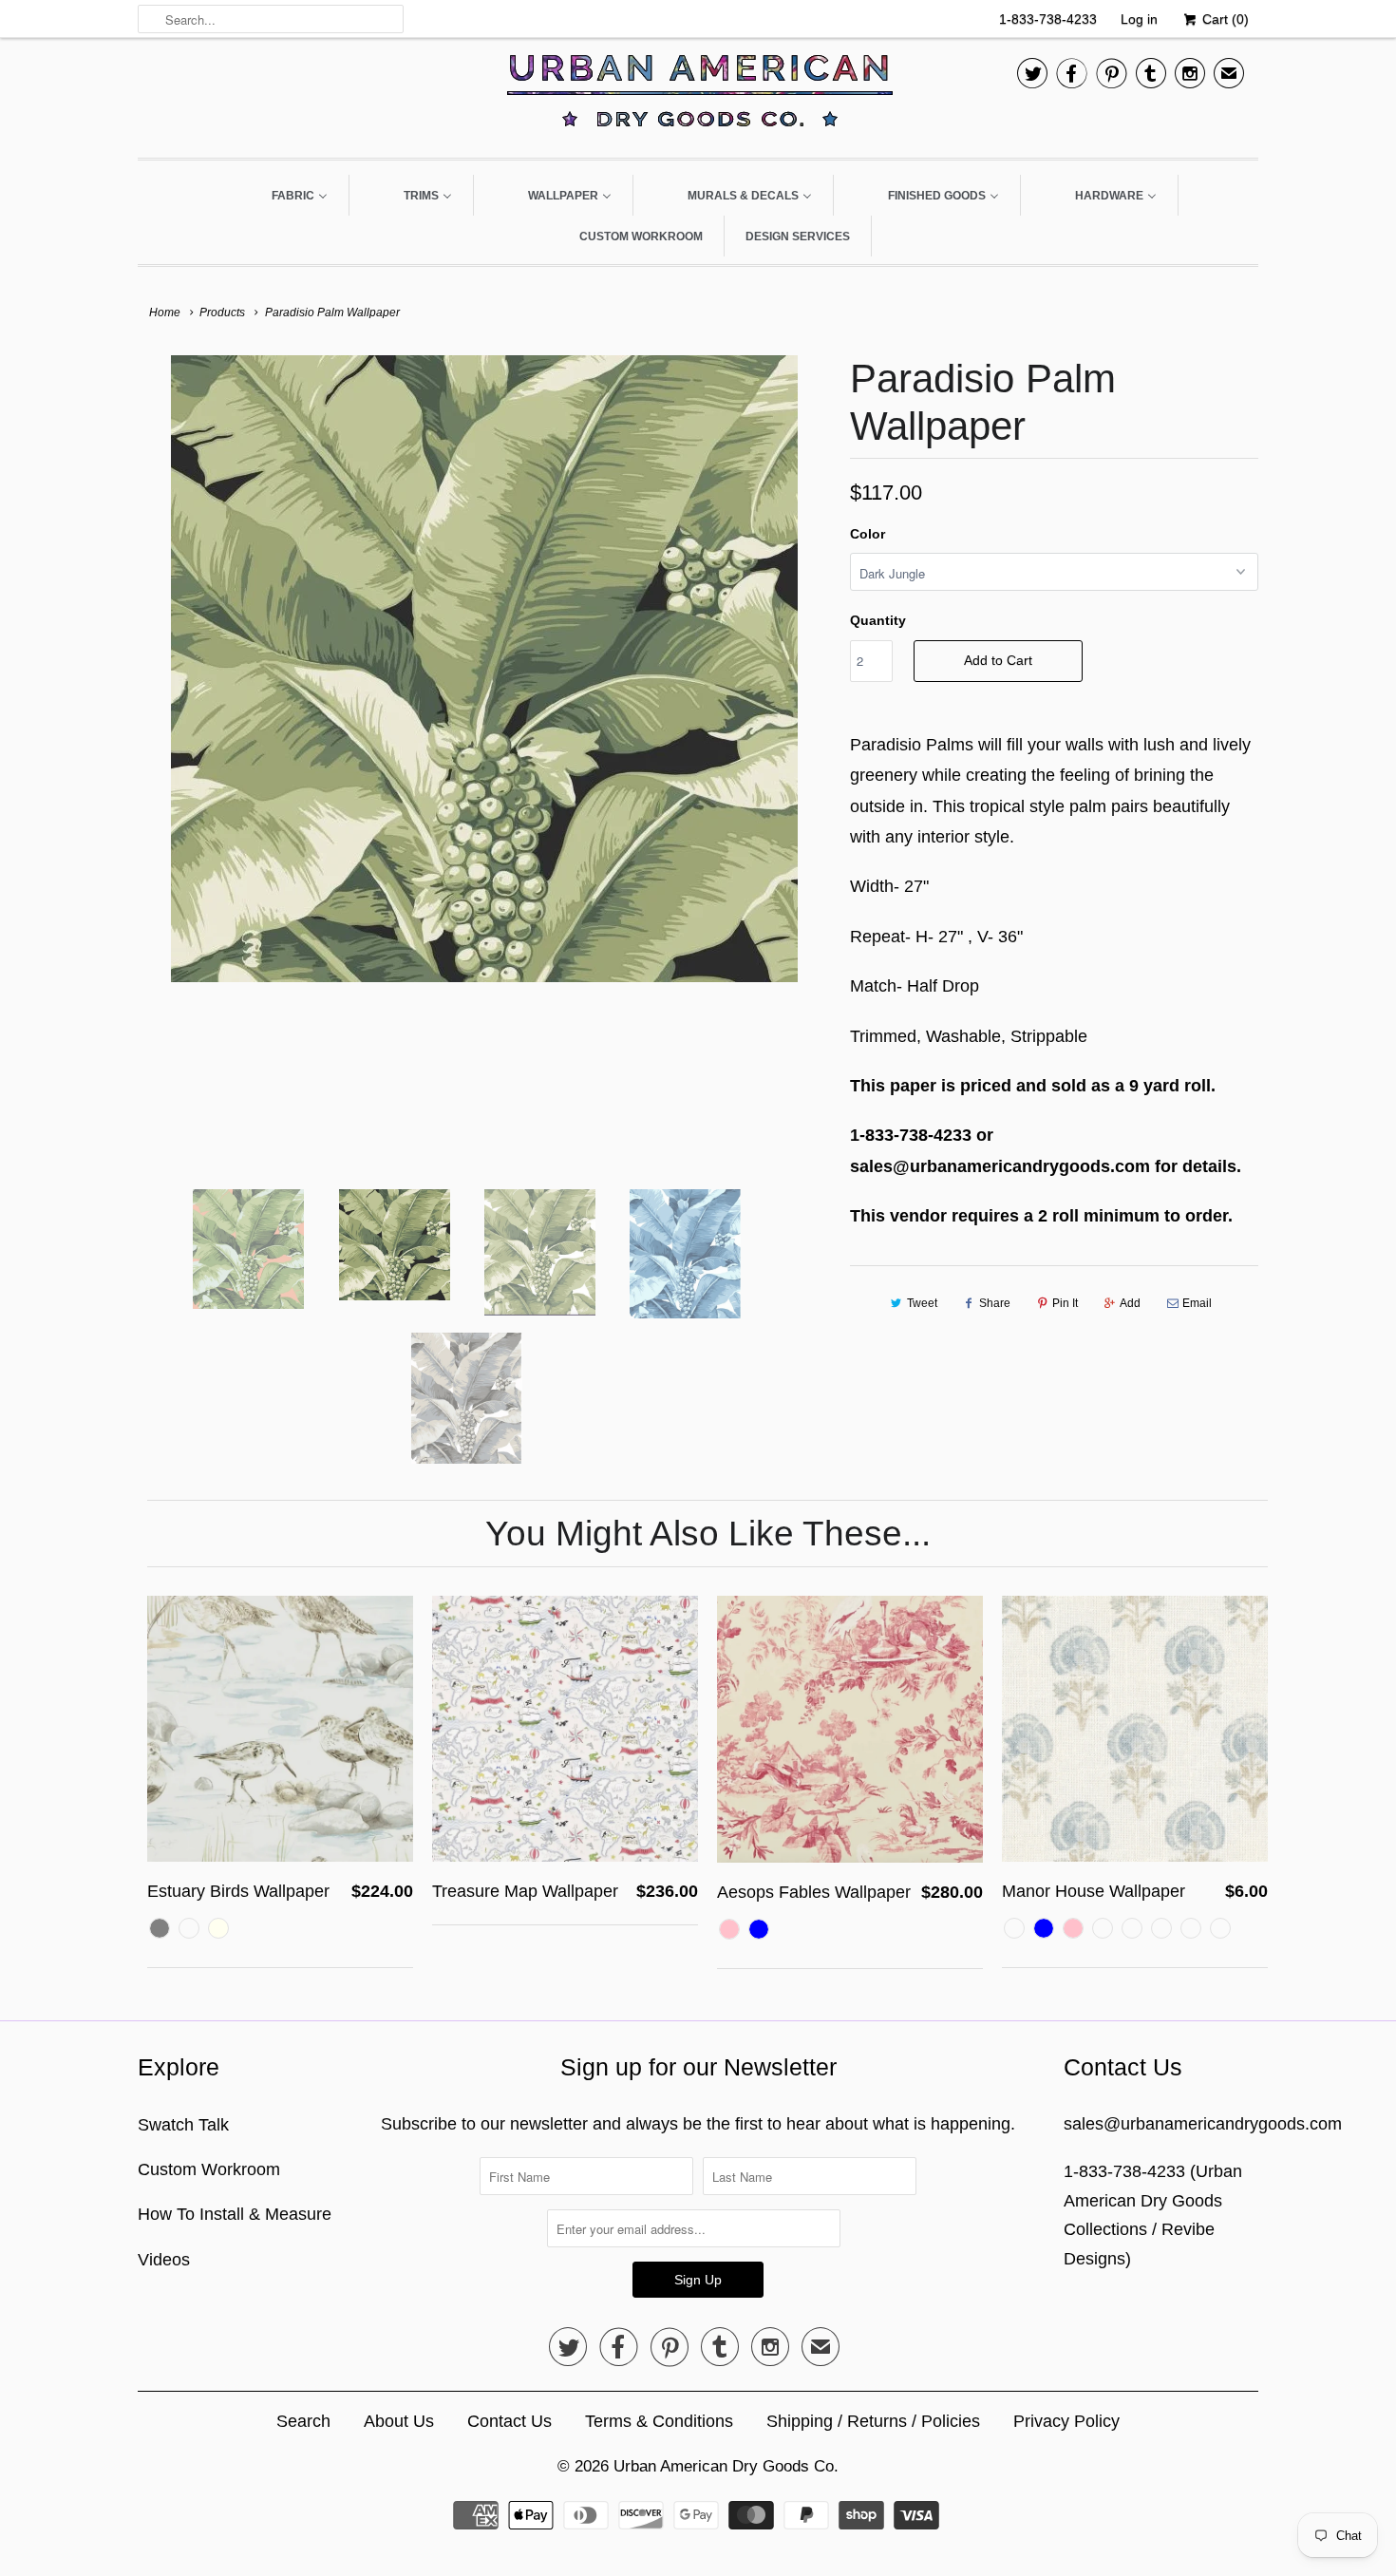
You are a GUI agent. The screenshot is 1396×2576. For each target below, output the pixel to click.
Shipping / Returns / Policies (873, 2421)
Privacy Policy (1066, 2421)
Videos (164, 2260)
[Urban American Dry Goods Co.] (698, 95)
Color (868, 534)
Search (303, 2421)
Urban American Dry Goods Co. (726, 2466)
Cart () (1224, 19)
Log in (1139, 19)
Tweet (922, 1303)
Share (995, 1303)
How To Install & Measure (235, 2214)
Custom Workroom (209, 2169)
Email (1197, 1303)
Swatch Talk (183, 2125)
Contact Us (509, 2421)
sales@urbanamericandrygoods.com (1203, 2124)
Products (222, 313)
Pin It (1065, 1303)
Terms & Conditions (659, 2421)
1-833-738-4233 (1048, 19)
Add (1130, 1303)
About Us (399, 2421)
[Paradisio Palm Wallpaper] (484, 669)
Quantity (878, 620)
